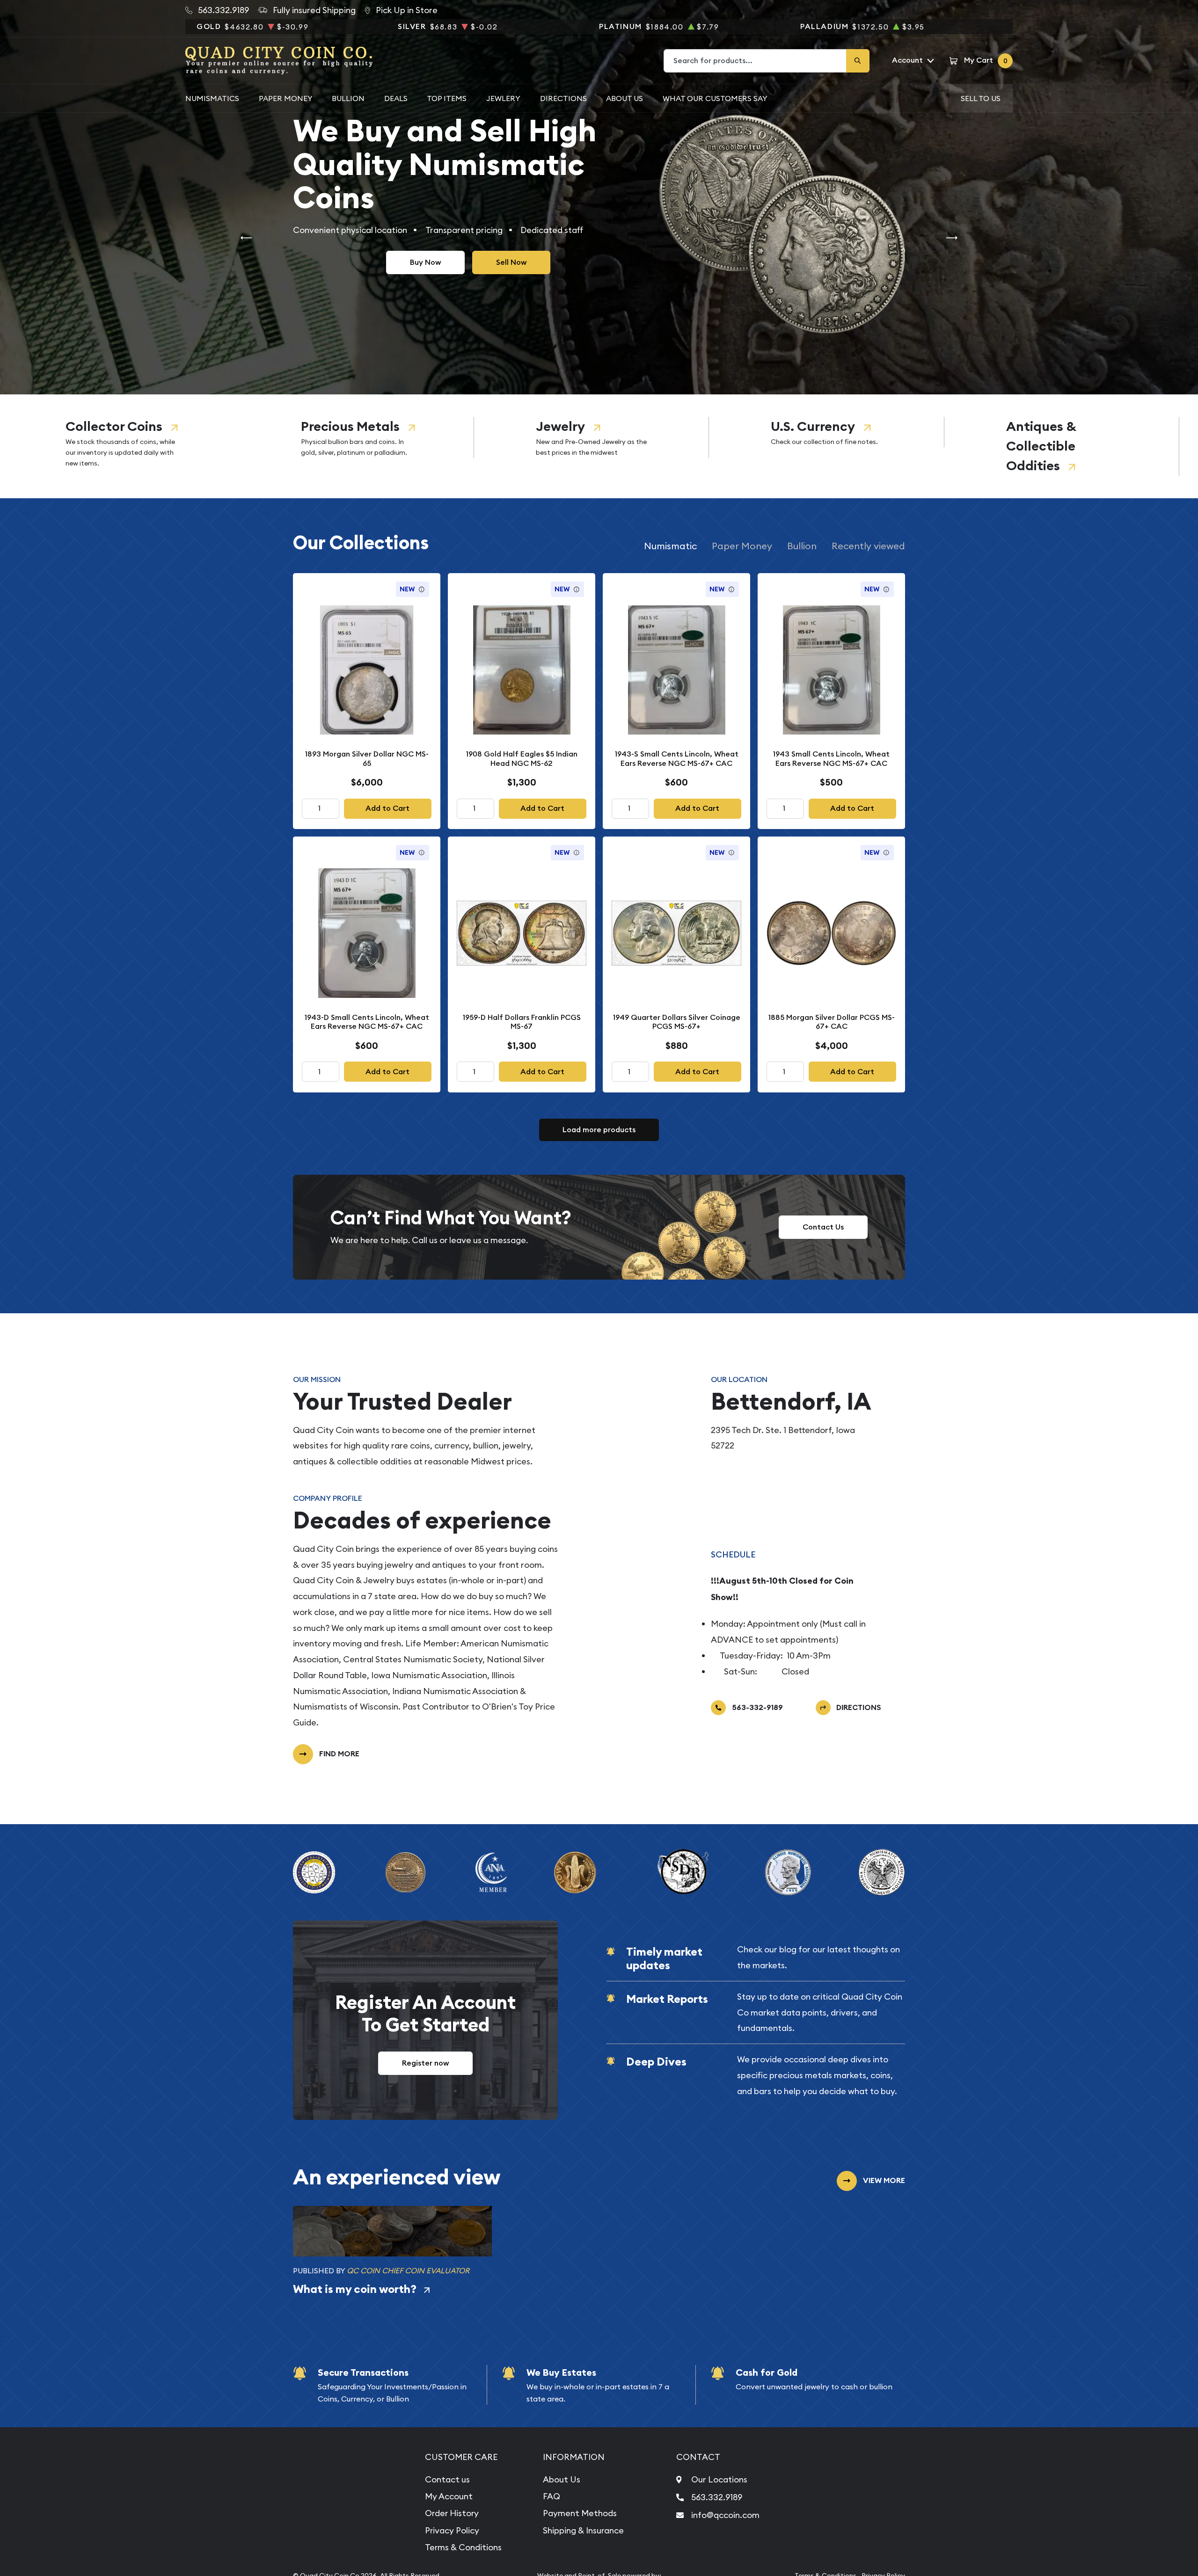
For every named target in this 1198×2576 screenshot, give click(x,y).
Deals (396, 98)
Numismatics (212, 98)
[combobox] (755, 61)
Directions (563, 98)
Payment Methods (580, 2513)
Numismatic (670, 546)
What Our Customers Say (715, 98)
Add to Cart (387, 808)
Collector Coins (114, 426)
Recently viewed (868, 546)
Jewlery (503, 98)
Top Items (447, 98)
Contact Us (823, 1227)
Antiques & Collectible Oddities (1041, 446)
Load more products (599, 1130)
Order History (452, 2513)
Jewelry (560, 426)
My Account (449, 2496)
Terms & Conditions (463, 2547)
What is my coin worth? (355, 2289)
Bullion (348, 98)
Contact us (447, 2479)
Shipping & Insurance (583, 2530)
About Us (625, 98)
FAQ (552, 2496)
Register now (425, 2063)
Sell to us (981, 98)
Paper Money (286, 98)
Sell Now (511, 262)
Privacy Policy (452, 2530)
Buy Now (425, 262)
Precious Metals (350, 426)
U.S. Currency (813, 426)
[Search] (858, 61)
